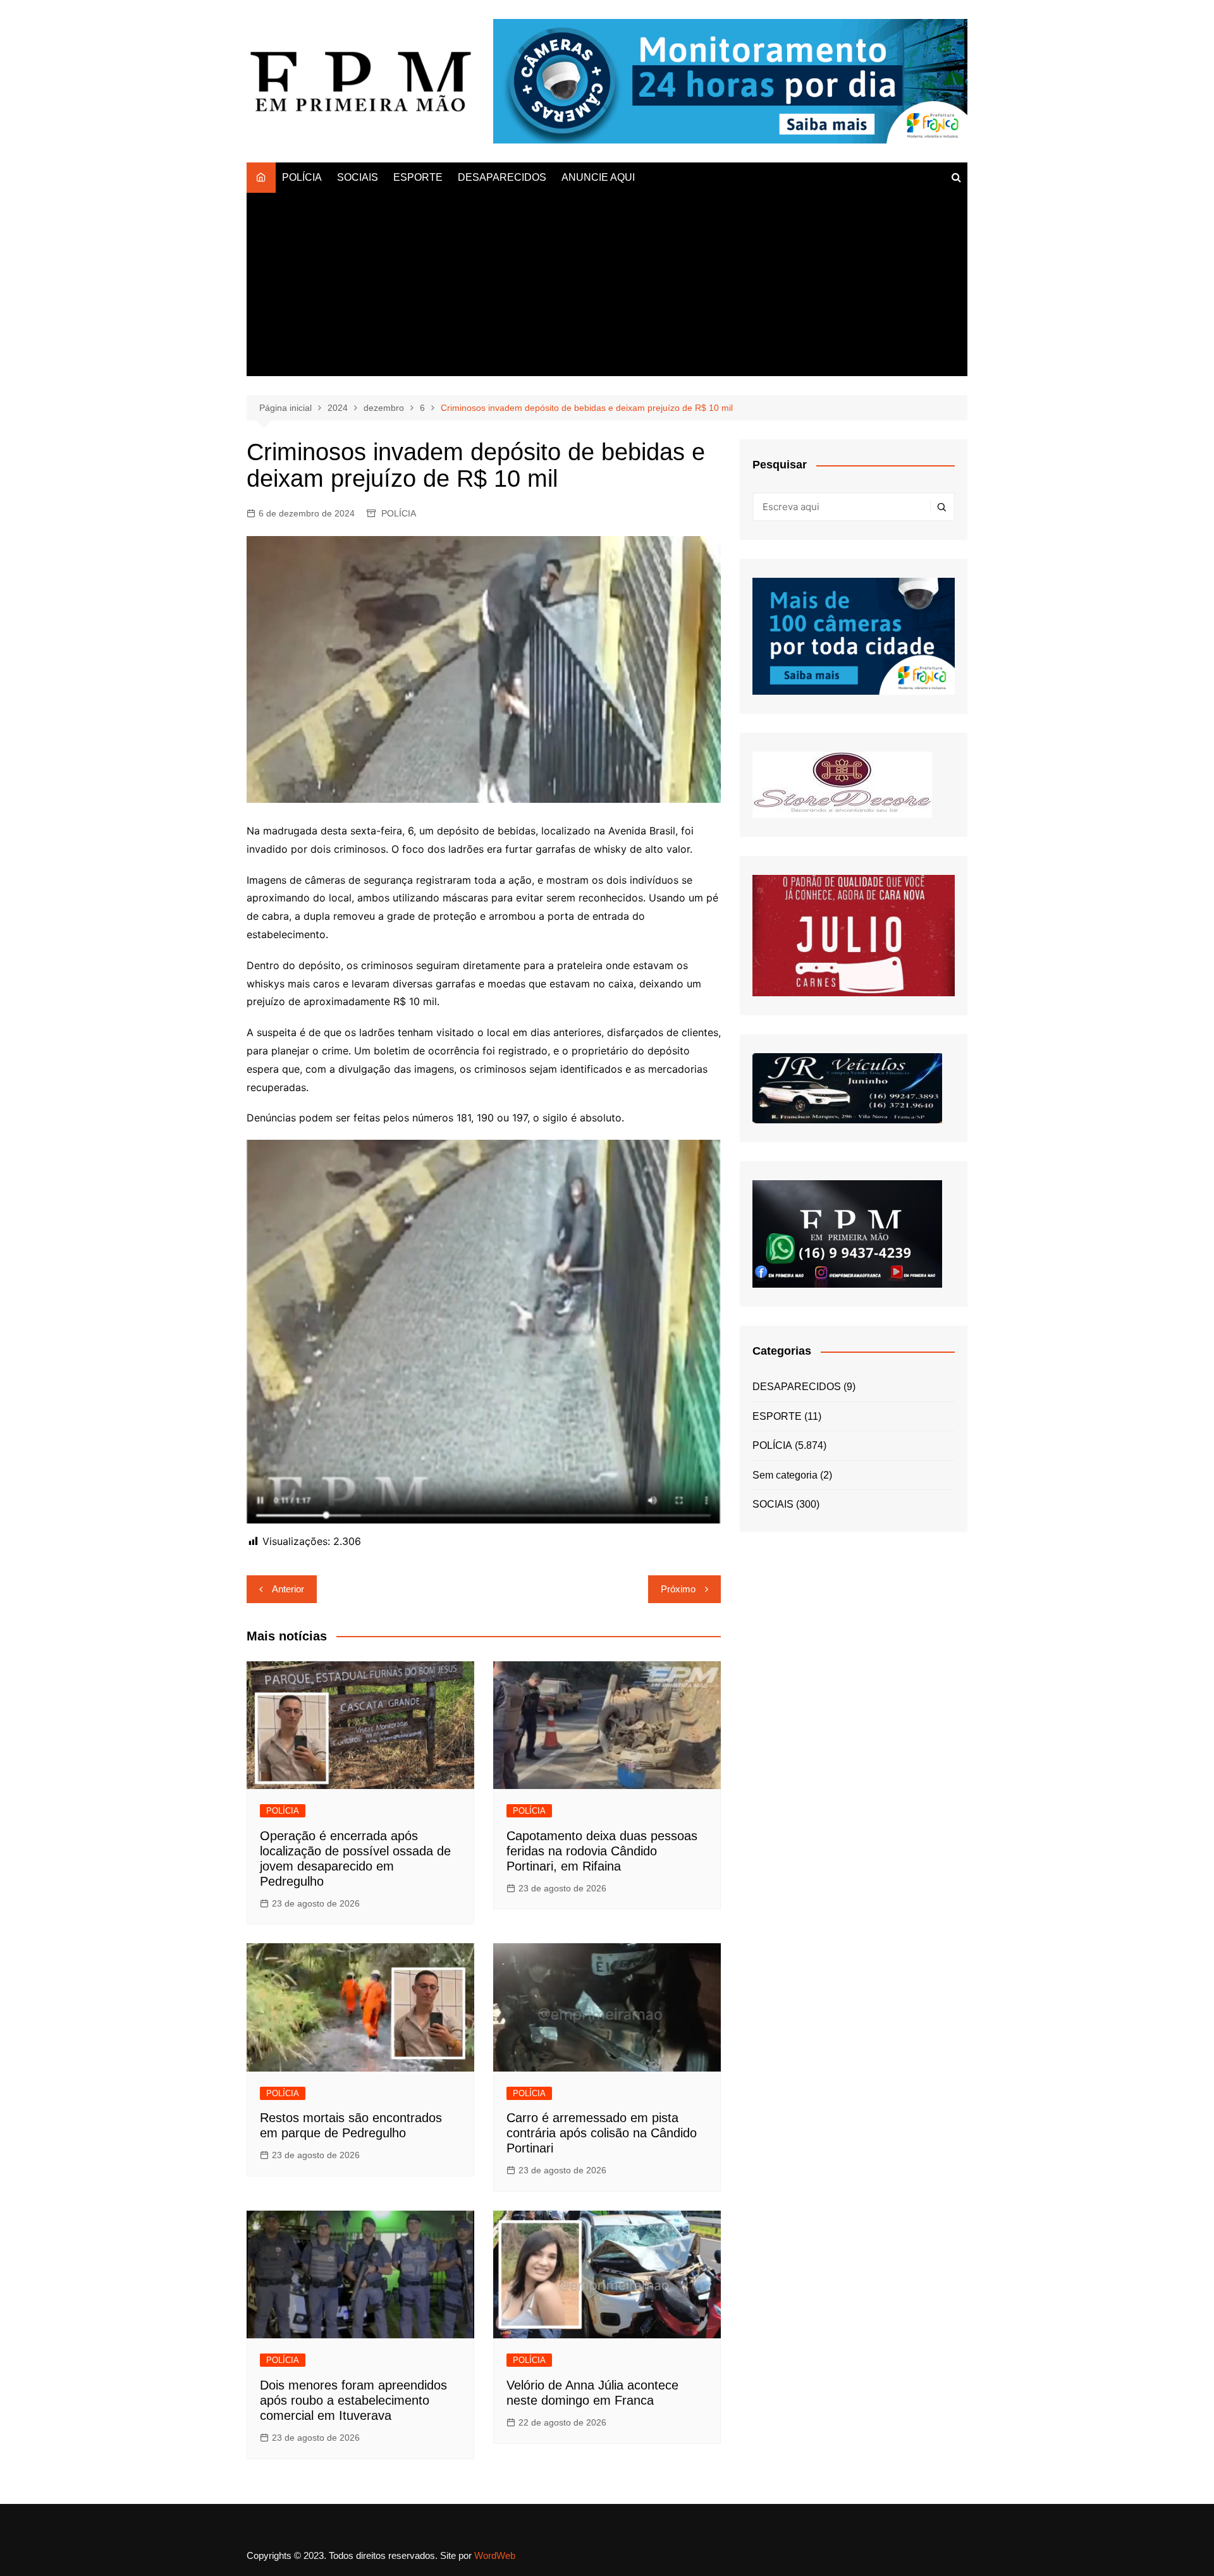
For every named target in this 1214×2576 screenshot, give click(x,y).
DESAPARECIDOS (502, 177)
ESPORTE (418, 177)
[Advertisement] (607, 288)
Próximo (678, 1589)
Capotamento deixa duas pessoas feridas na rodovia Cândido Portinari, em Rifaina (602, 1851)
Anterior (288, 1589)
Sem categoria (785, 1475)
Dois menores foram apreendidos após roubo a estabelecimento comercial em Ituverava (353, 2400)
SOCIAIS (358, 177)
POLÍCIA (302, 177)
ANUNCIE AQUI (598, 177)
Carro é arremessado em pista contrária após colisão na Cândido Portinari (602, 2133)
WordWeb (495, 2555)
